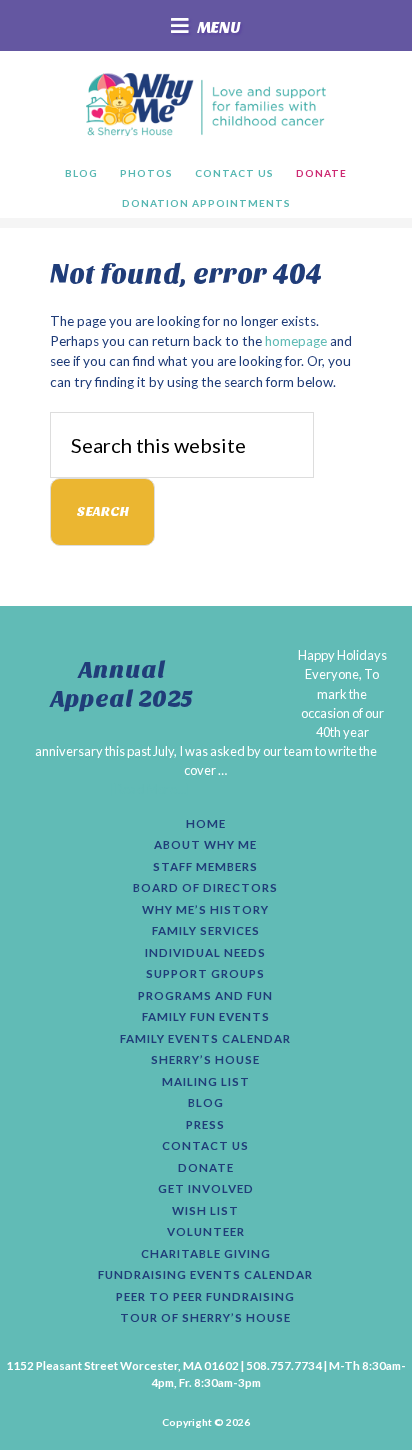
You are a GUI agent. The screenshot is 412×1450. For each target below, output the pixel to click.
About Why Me (205, 845)
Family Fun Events (206, 1017)
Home (206, 824)
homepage (296, 341)
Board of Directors (205, 888)
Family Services (206, 931)
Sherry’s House (205, 1060)
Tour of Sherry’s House (205, 1318)
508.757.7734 (284, 1365)
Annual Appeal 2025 (122, 684)
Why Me (205, 104)
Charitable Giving (206, 1254)
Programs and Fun (205, 996)
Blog (206, 1103)
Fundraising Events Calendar (205, 1275)
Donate (206, 1168)
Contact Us (205, 1146)
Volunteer (206, 1232)
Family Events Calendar (205, 1039)
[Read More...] (150, 789)
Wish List (205, 1211)
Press (205, 1125)
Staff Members (205, 867)
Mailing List (206, 1082)
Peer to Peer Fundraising (205, 1297)
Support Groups (205, 974)
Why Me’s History (205, 910)
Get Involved (206, 1189)
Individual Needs (205, 953)
